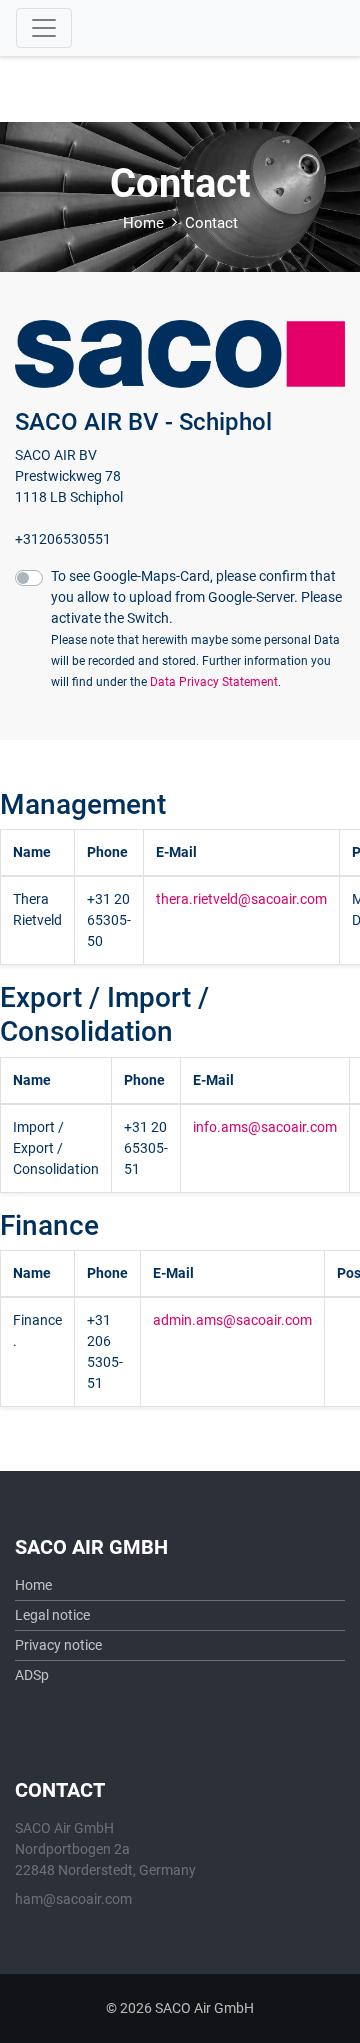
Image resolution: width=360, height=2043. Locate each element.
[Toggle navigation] (44, 28)
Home (143, 223)
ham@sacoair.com (73, 1899)
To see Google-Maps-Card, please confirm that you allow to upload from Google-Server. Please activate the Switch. (196, 628)
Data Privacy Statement (214, 682)
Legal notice (52, 1615)
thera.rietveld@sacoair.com (241, 899)
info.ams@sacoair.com (265, 1127)
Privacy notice (58, 1645)
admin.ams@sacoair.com (232, 1320)
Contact (211, 223)
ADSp (32, 1675)
